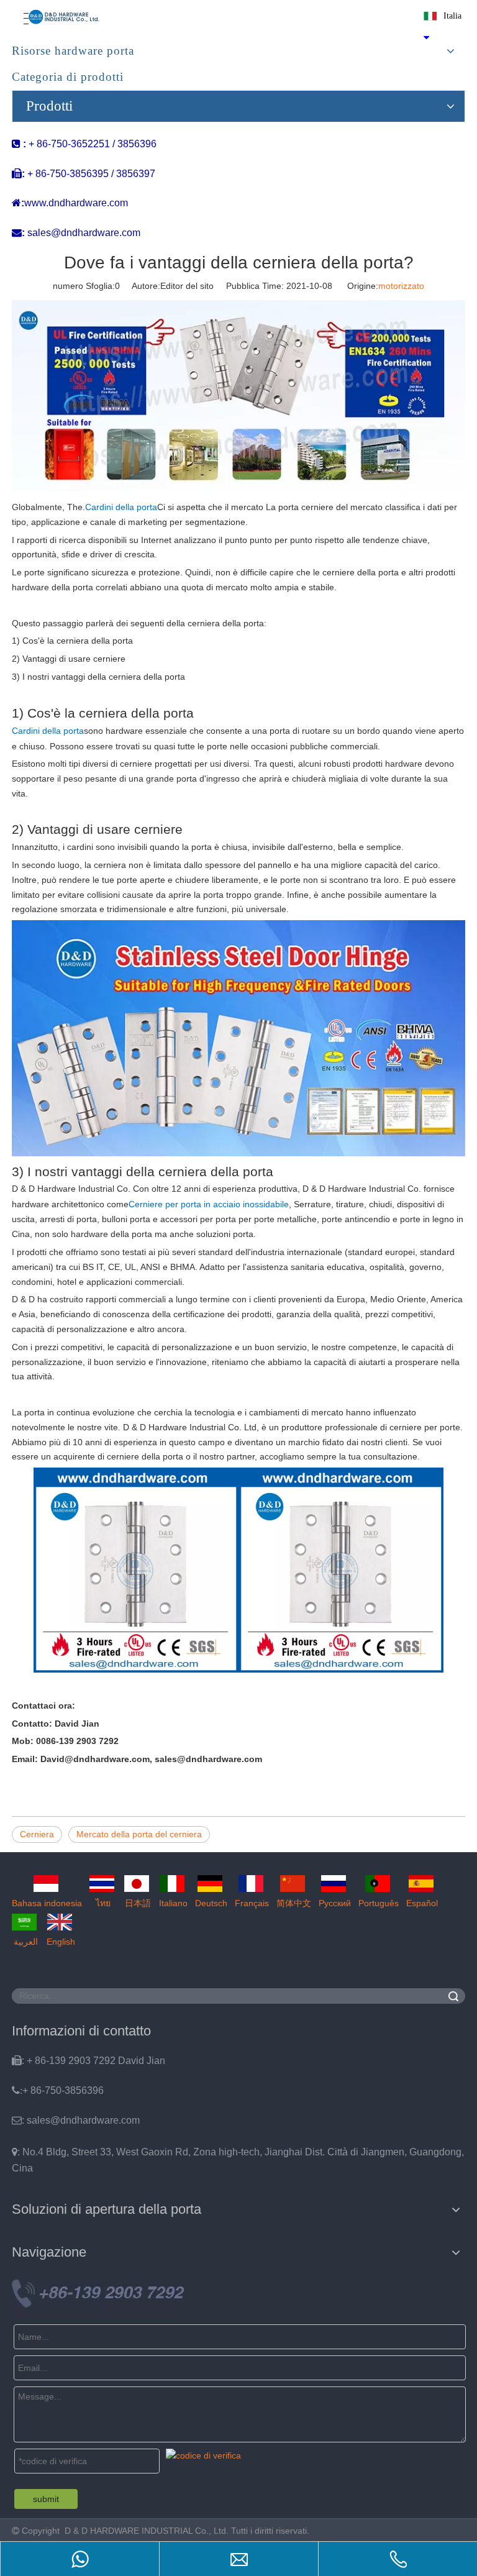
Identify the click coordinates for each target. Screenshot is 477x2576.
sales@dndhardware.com (84, 233)
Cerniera (37, 1834)
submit (46, 2499)
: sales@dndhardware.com (76, 2120)
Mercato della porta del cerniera (139, 1834)
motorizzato (401, 286)
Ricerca (453, 1996)
